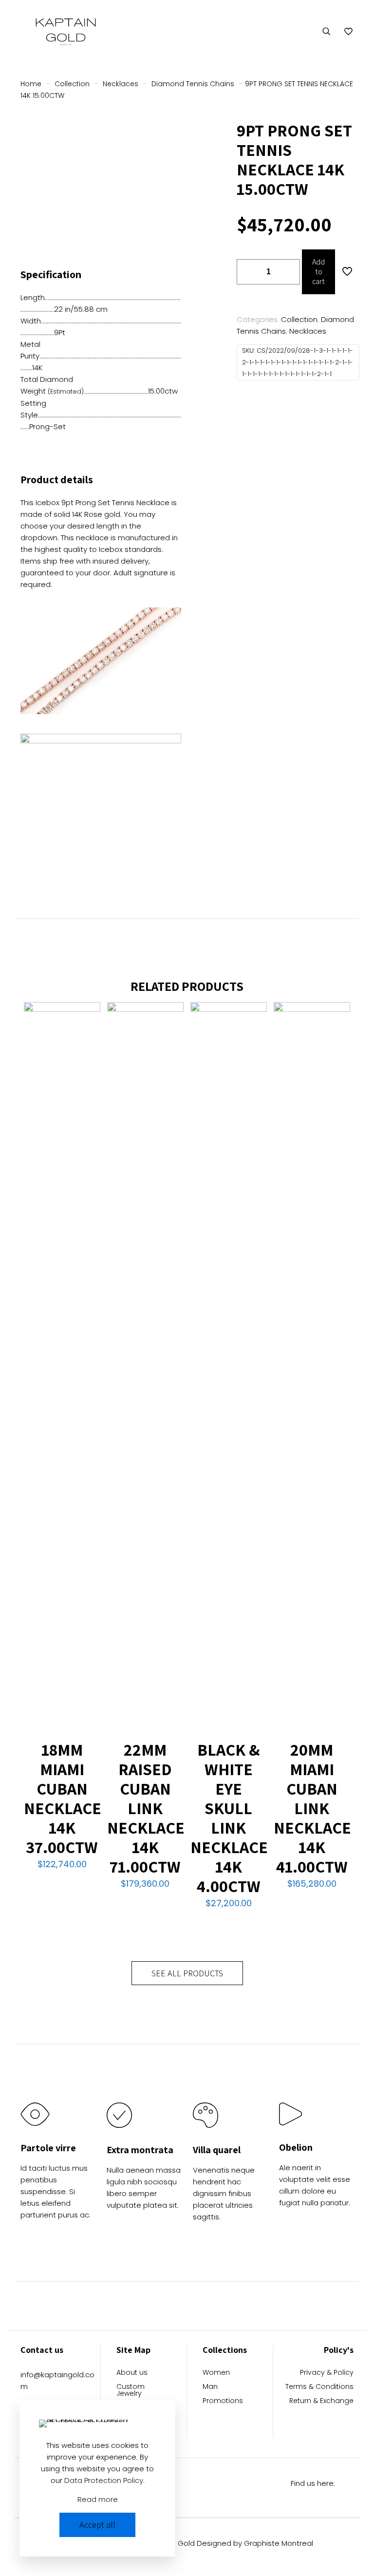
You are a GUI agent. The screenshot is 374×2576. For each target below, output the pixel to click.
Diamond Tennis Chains (193, 84)
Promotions (223, 2401)
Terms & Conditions (319, 2387)
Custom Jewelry (131, 2391)
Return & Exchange (321, 2401)
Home (31, 84)
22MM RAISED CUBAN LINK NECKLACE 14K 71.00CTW (146, 1808)
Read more (98, 2499)
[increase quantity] (289, 272)
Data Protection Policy (104, 2480)
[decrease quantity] (248, 272)
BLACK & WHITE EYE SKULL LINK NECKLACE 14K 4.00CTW (229, 1818)
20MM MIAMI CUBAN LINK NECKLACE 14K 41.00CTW (312, 1808)
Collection (72, 84)
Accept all (97, 2525)
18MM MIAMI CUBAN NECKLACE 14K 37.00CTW (63, 1798)
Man (210, 2387)
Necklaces (121, 84)
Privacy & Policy (327, 2373)
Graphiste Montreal (279, 2543)
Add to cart (318, 272)
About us (132, 2373)
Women (216, 2373)
